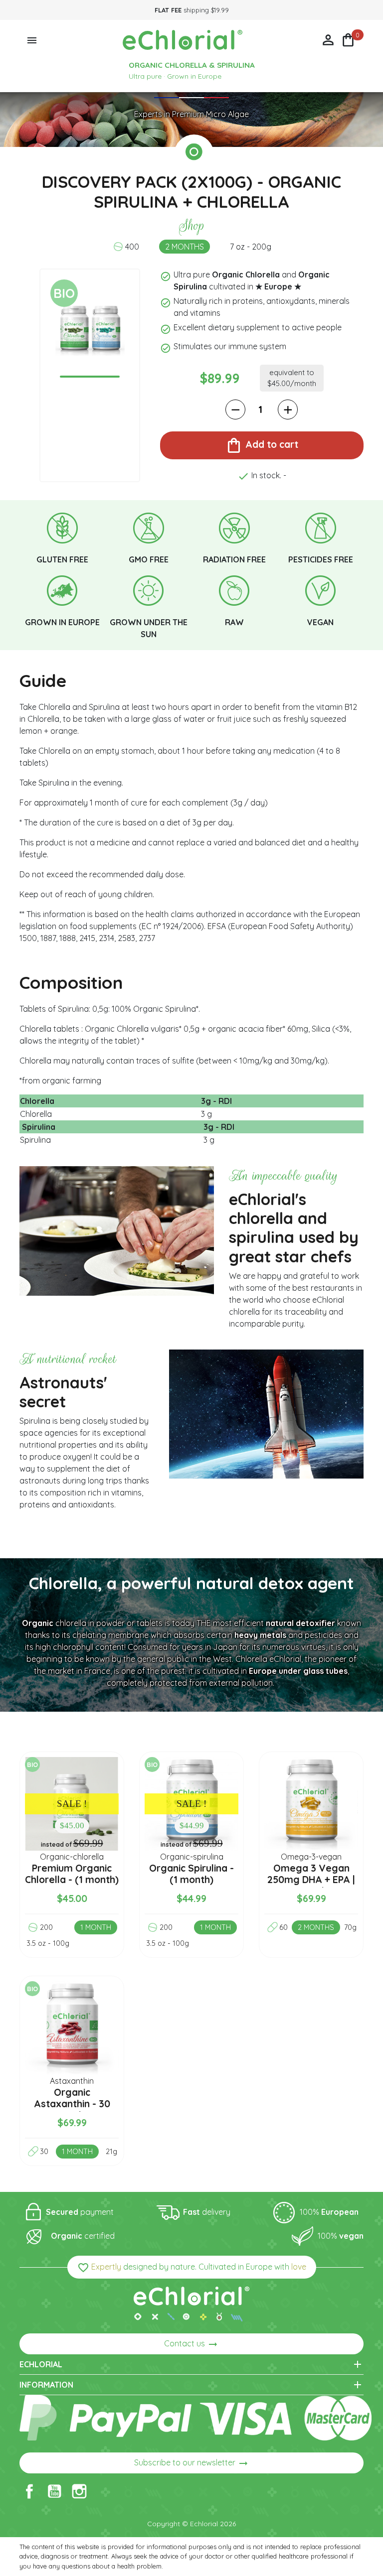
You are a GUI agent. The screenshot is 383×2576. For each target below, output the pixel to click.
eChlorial (191, 2364)
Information (191, 2385)
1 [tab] (90, 377)
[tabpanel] (90, 329)
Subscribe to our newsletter (192, 2463)
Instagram (79, 2491)
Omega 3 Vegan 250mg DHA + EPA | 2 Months (311, 1880)
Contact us (191, 2344)
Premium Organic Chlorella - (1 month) (72, 1874)
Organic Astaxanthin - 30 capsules (72, 2104)
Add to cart (262, 445)
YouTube (54, 2491)
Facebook (29, 2491)
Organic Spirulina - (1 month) (191, 1874)
